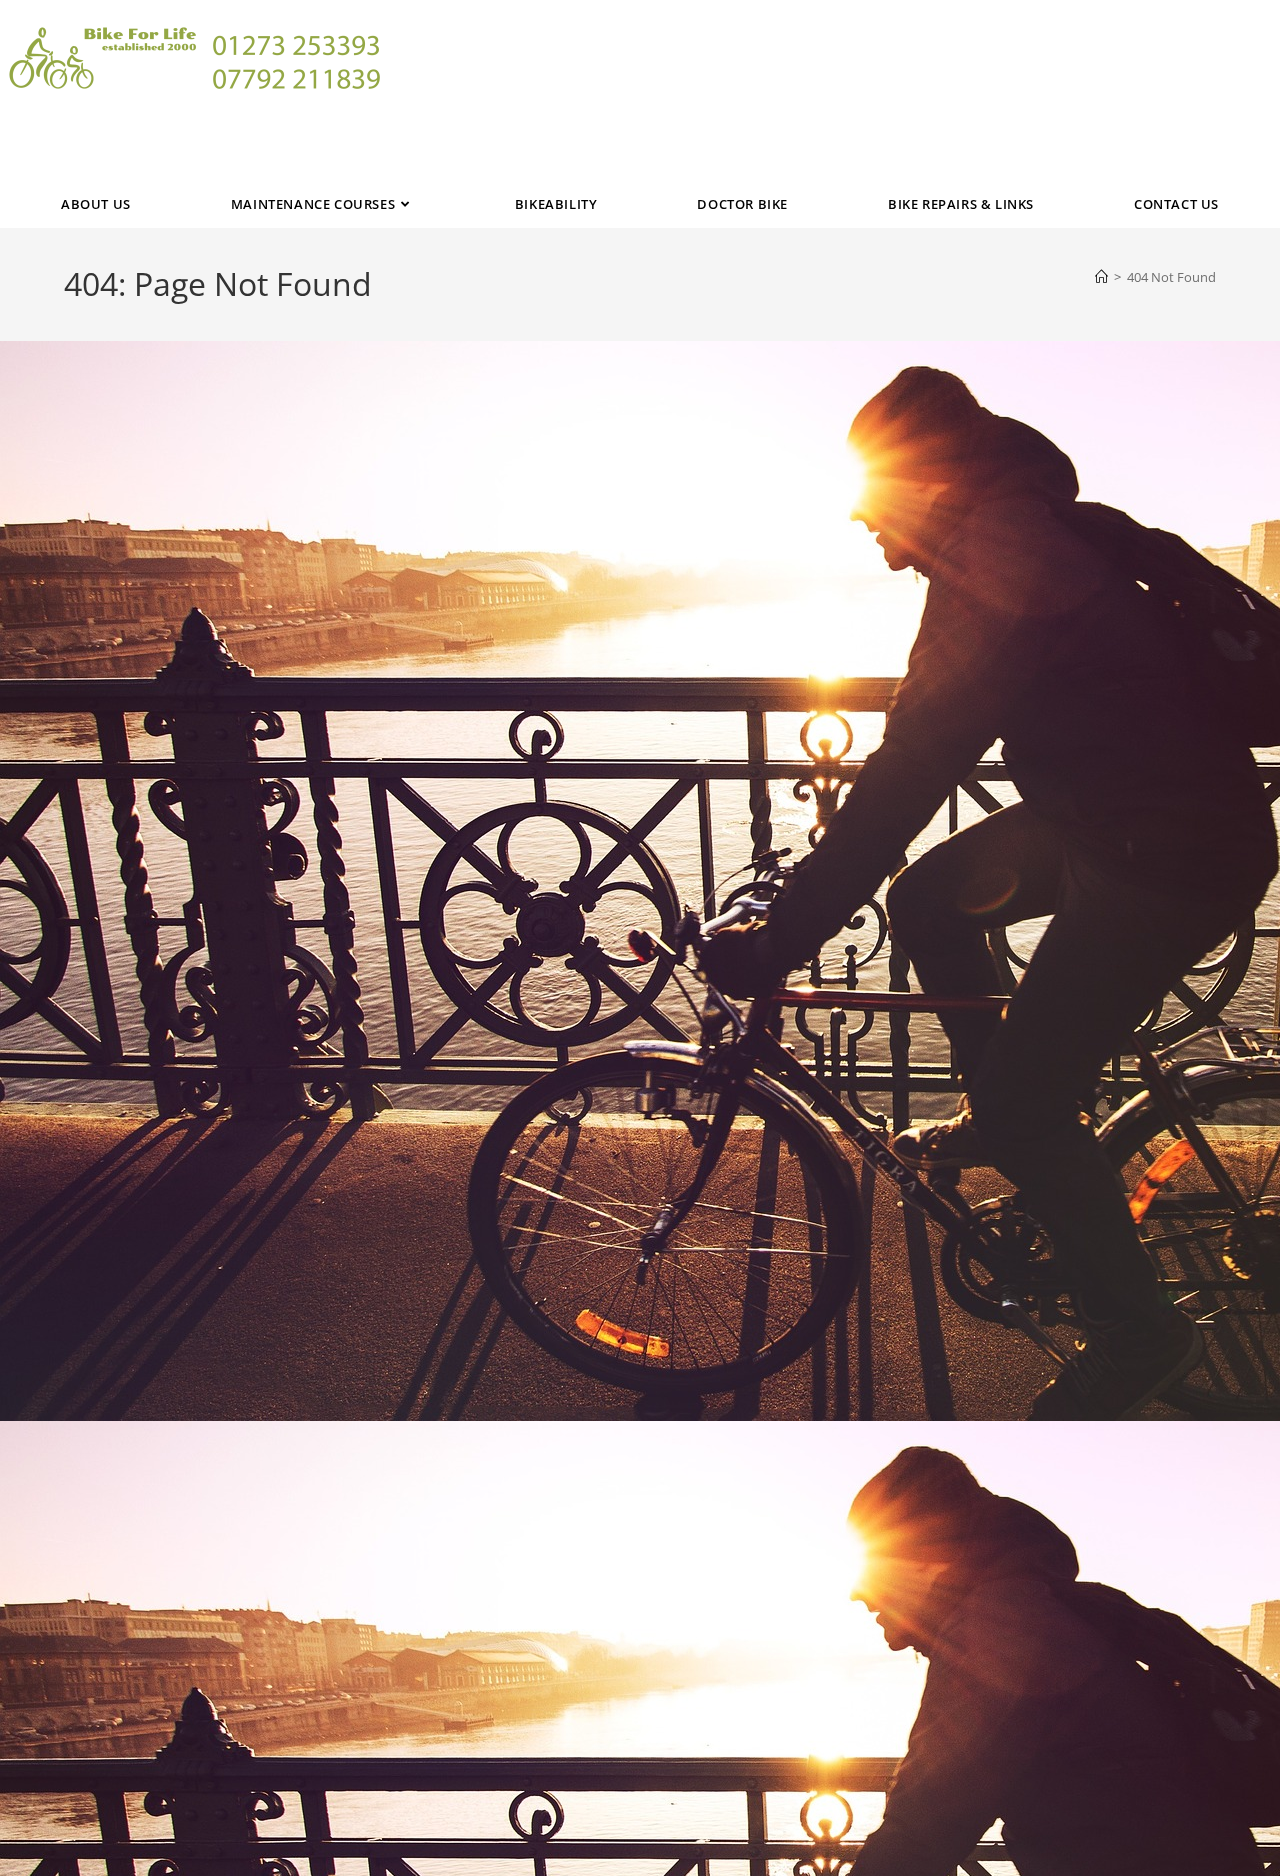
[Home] (1101, 277)
